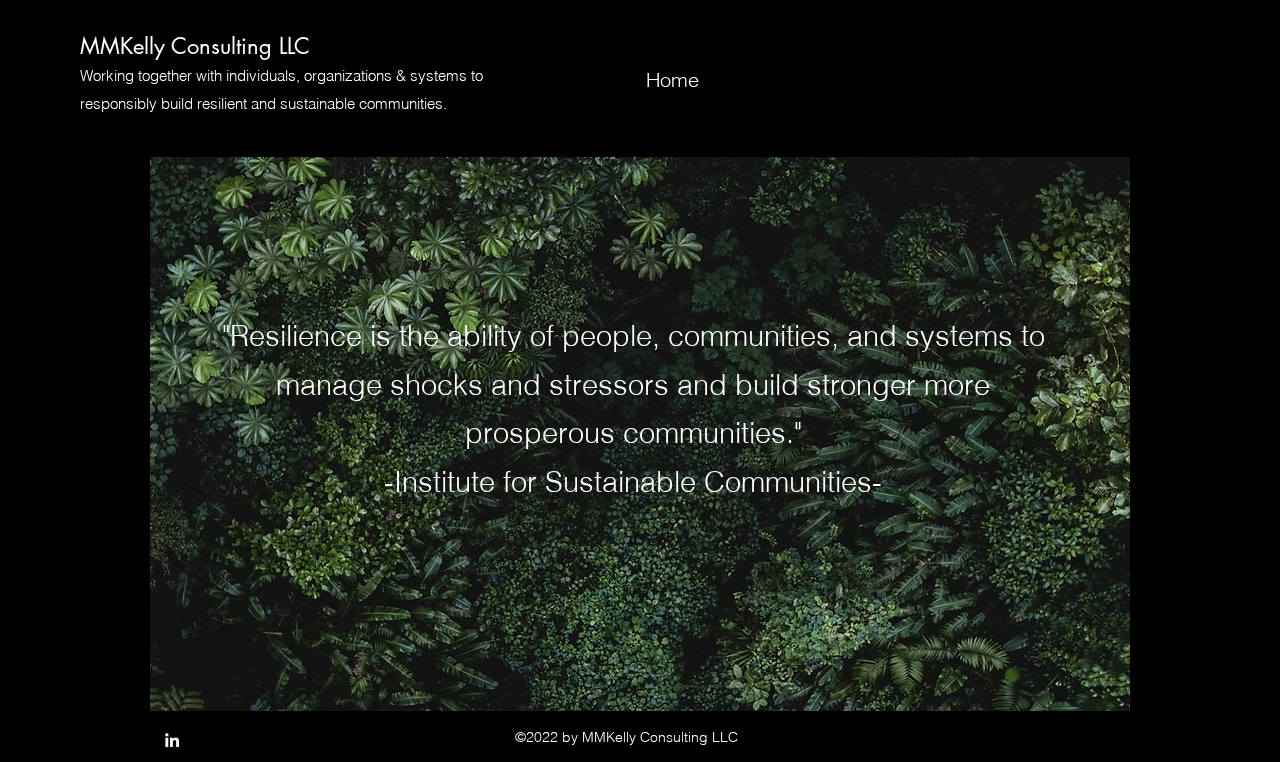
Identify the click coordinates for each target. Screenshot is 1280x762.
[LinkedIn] (172, 740)
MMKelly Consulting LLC (195, 46)
